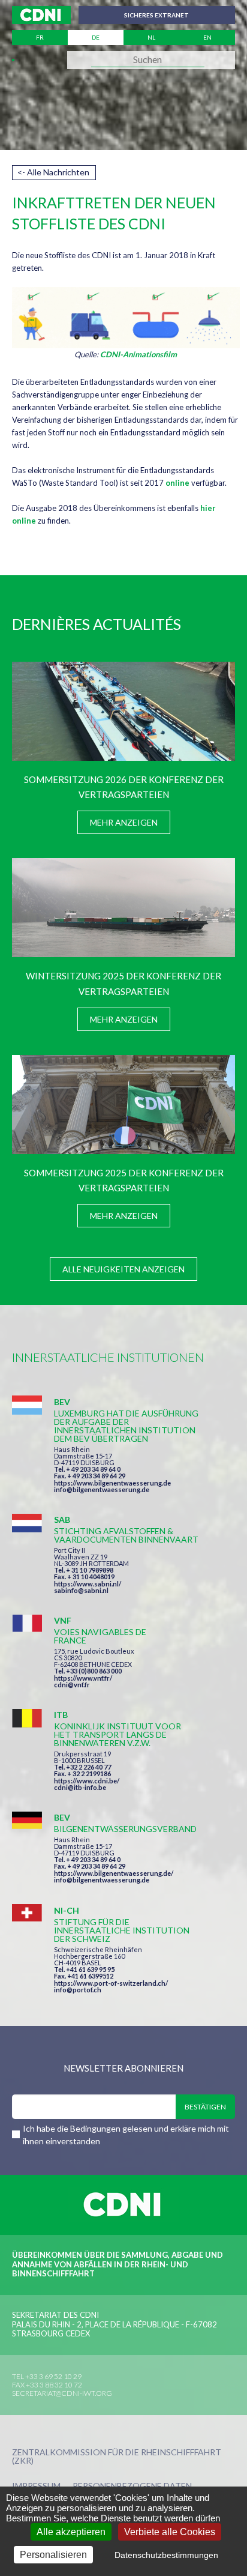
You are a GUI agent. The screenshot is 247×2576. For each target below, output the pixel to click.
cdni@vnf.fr (72, 1685)
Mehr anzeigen (124, 822)
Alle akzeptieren (71, 2532)
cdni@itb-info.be (80, 1787)
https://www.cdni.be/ (87, 1781)
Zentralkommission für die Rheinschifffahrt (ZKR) (117, 2457)
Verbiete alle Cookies (170, 2532)
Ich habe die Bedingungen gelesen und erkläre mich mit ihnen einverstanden (126, 2135)
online (177, 483)
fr (40, 37)
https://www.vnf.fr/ (83, 1678)
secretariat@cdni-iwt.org (62, 2393)
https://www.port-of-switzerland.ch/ (111, 1983)
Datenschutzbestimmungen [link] (166, 2555)
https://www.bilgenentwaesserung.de (112, 1483)
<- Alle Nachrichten (53, 172)
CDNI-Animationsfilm (138, 354)
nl (151, 37)
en (207, 37)
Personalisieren (53, 2555)
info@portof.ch (78, 1990)
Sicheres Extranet (156, 15)
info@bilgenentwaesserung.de (102, 1489)
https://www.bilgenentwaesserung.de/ (114, 1873)
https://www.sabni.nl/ (88, 1584)
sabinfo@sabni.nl (81, 1590)
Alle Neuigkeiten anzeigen (123, 1269)
